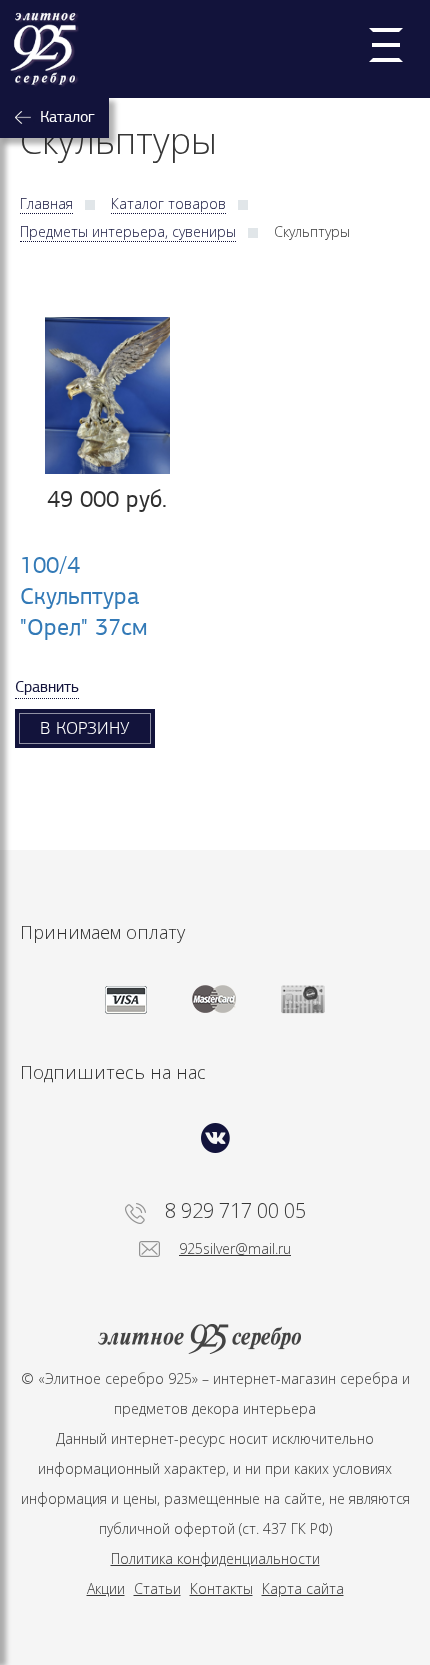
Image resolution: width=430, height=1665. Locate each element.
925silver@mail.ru (235, 1248)
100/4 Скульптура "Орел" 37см (83, 596)
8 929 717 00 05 (235, 1211)
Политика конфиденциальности (215, 1558)
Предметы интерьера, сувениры (128, 231)
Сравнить (47, 687)
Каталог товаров (168, 203)
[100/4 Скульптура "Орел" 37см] (107, 395)
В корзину (85, 728)
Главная (46, 203)
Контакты (221, 1588)
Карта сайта (303, 1588)
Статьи (157, 1588)
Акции (106, 1588)
